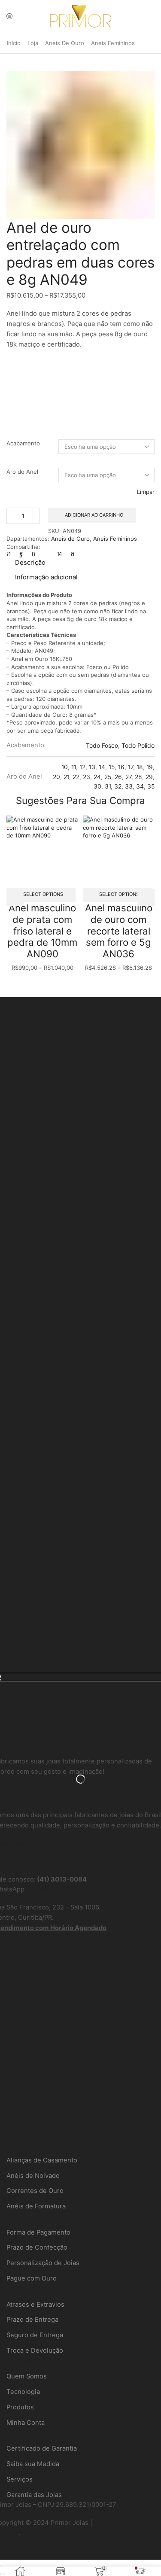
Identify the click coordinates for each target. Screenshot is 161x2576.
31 (108, 786)
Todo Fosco (102, 746)
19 (150, 767)
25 (108, 777)
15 (112, 767)
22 (76, 777)
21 (66, 777)
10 (65, 767)
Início (14, 43)
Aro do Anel (22, 472)
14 (102, 767)
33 (129, 786)
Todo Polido (138, 746)
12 (82, 767)
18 (140, 767)
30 (97, 786)
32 (118, 786)
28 (138, 777)
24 (97, 777)
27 (128, 777)
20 (56, 777)
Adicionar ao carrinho (94, 515)
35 (151, 786)
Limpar (146, 492)
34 (140, 786)
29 (149, 777)
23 (87, 777)
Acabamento (23, 443)
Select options (43, 894)
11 (74, 767)
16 (121, 767)
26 (118, 777)
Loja (33, 43)
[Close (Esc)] (1, 2566)
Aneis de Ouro (65, 43)
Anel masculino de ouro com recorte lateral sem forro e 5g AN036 (119, 931)
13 (92, 767)
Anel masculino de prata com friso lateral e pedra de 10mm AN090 (42, 931)
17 (131, 767)
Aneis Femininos (113, 43)
